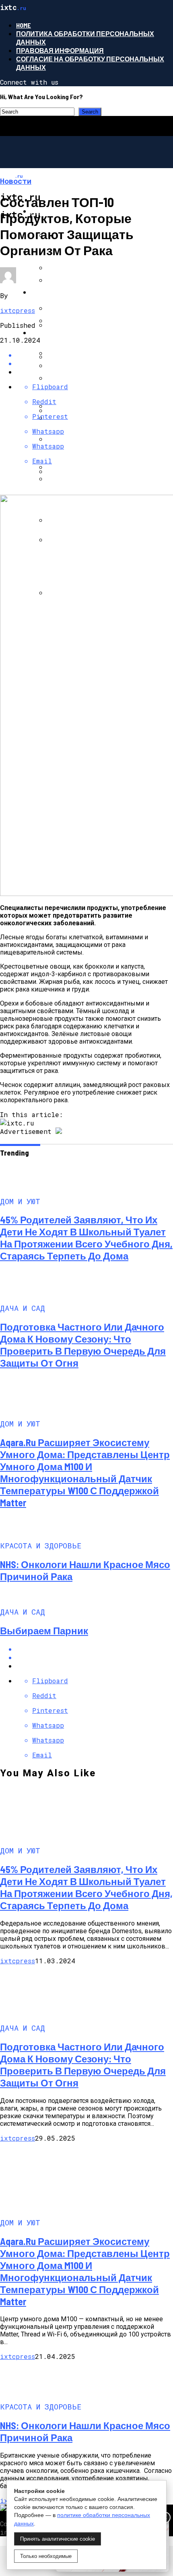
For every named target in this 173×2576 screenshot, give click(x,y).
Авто (40, 292)
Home (24, 25)
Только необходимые (46, 2556)
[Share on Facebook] (95, 1649)
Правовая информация (60, 50)
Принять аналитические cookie (58, 2539)
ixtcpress (18, 310)
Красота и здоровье (68, 332)
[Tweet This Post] (95, 1657)
